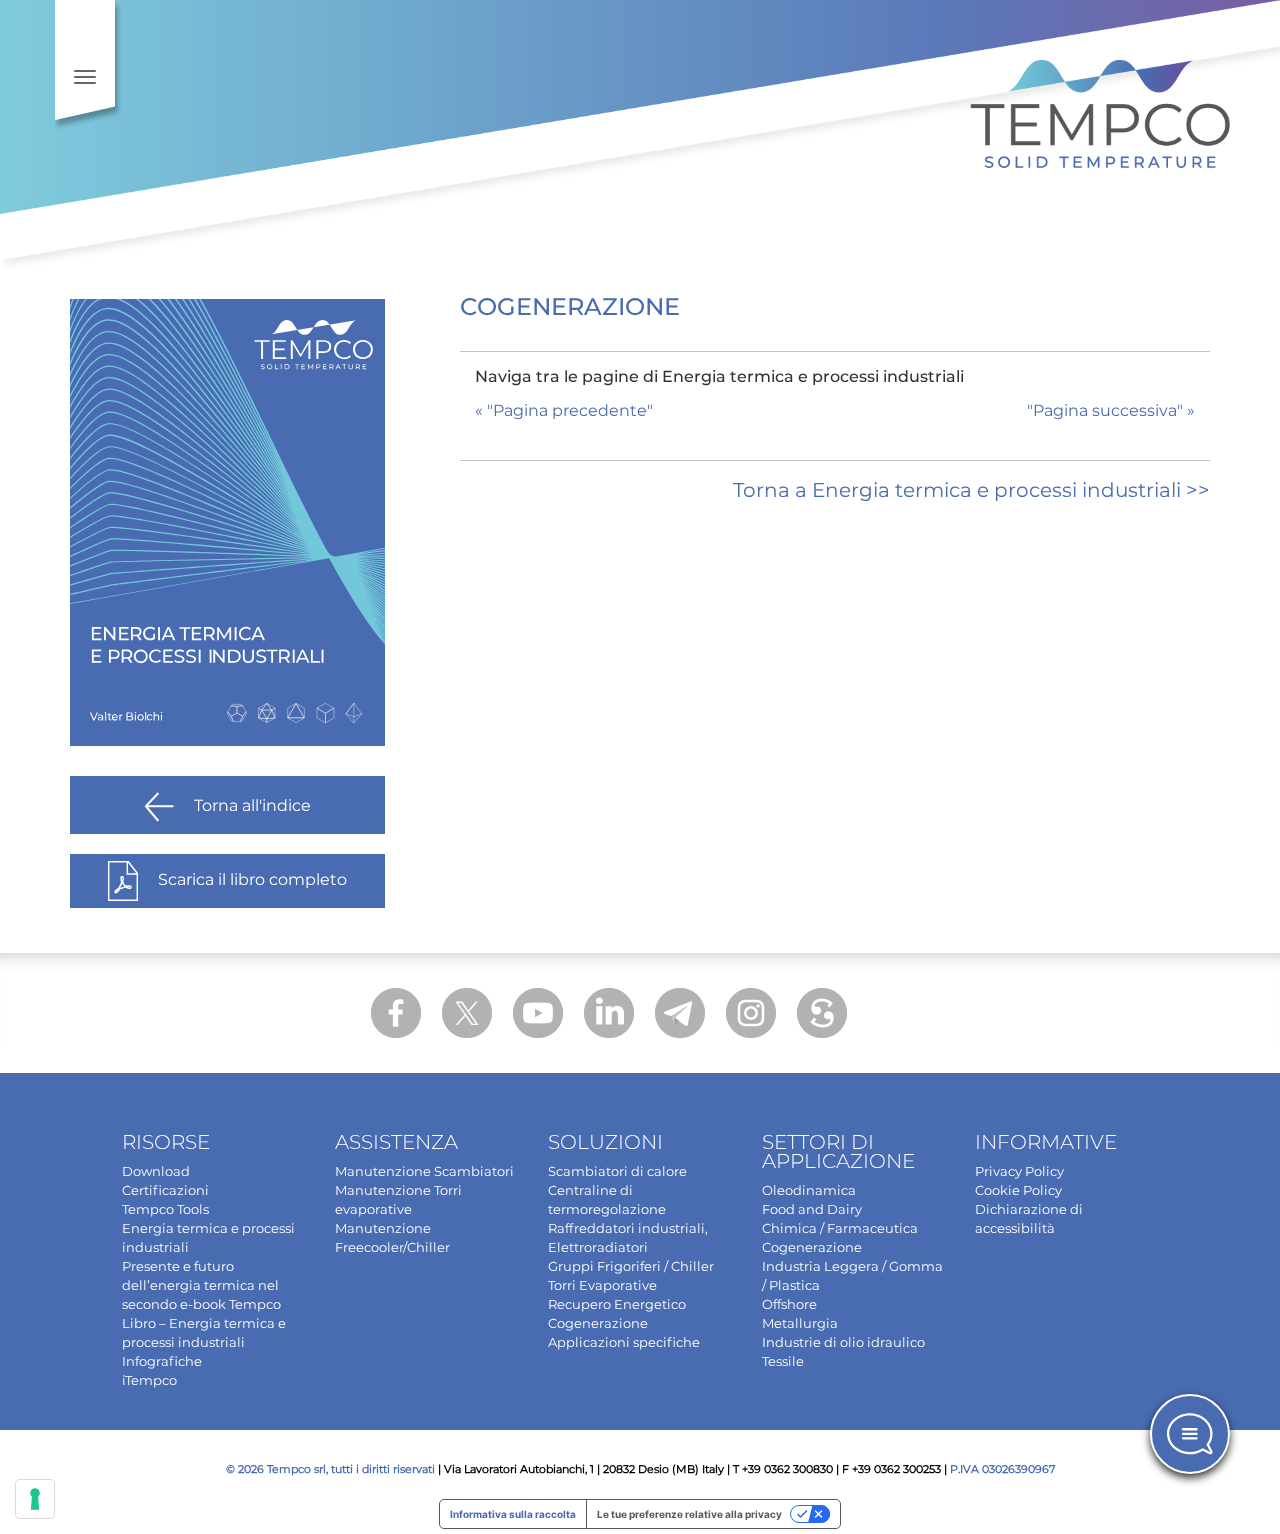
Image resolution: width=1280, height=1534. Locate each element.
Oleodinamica (809, 1190)
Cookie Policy (1018, 1190)
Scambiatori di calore (617, 1171)
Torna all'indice (252, 805)
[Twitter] (467, 1013)
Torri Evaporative (602, 1285)
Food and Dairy (812, 1209)
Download (156, 1171)
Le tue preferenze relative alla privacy (689, 1514)
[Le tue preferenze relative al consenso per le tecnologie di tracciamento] (35, 1499)
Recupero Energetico (617, 1304)
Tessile (783, 1361)
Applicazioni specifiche (624, 1342)
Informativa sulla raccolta (513, 1514)
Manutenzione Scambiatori (424, 1171)
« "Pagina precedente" (564, 410)
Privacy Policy (1019, 1171)
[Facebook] (396, 1013)
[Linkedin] (609, 1013)
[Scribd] (822, 1013)
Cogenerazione (598, 1323)
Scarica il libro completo (252, 879)
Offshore (789, 1304)
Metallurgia (800, 1323)
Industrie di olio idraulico (843, 1342)
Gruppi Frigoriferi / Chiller (631, 1266)
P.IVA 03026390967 (1002, 1469)
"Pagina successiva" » (1111, 410)
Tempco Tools (165, 1209)
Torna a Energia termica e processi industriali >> (971, 490)
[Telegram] (680, 1013)
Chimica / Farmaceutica (840, 1228)
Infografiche (162, 1361)
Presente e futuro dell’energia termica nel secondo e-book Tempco (201, 1285)
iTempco (149, 1380)
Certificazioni (165, 1190)
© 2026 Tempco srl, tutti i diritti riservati (330, 1469)
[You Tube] (538, 1013)
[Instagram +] (751, 1013)
